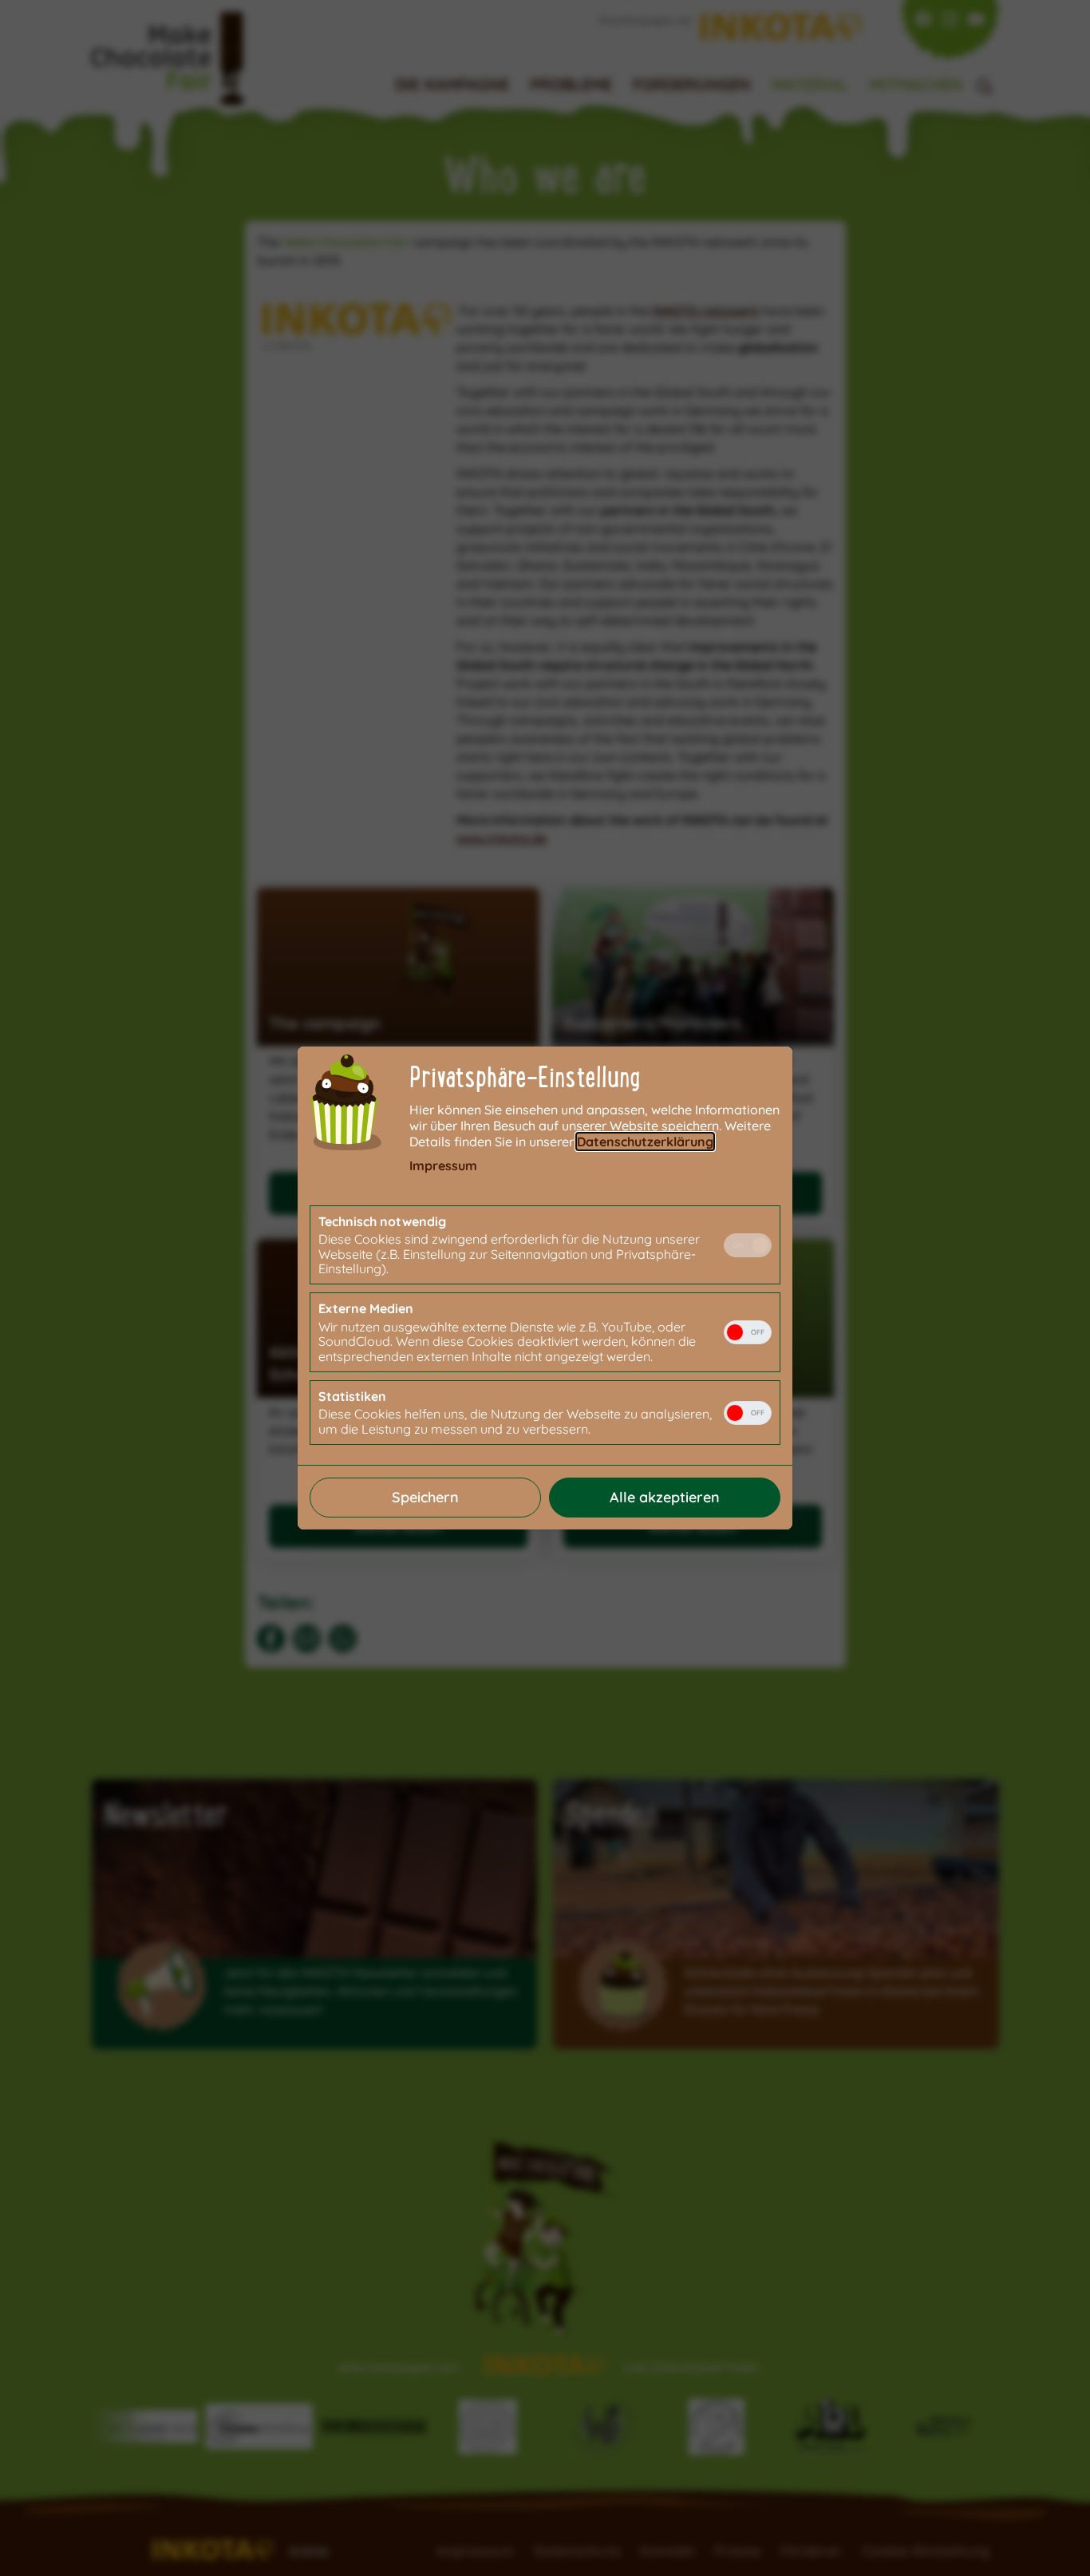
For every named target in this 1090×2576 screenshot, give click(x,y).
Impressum (443, 1165)
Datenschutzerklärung (645, 1142)
